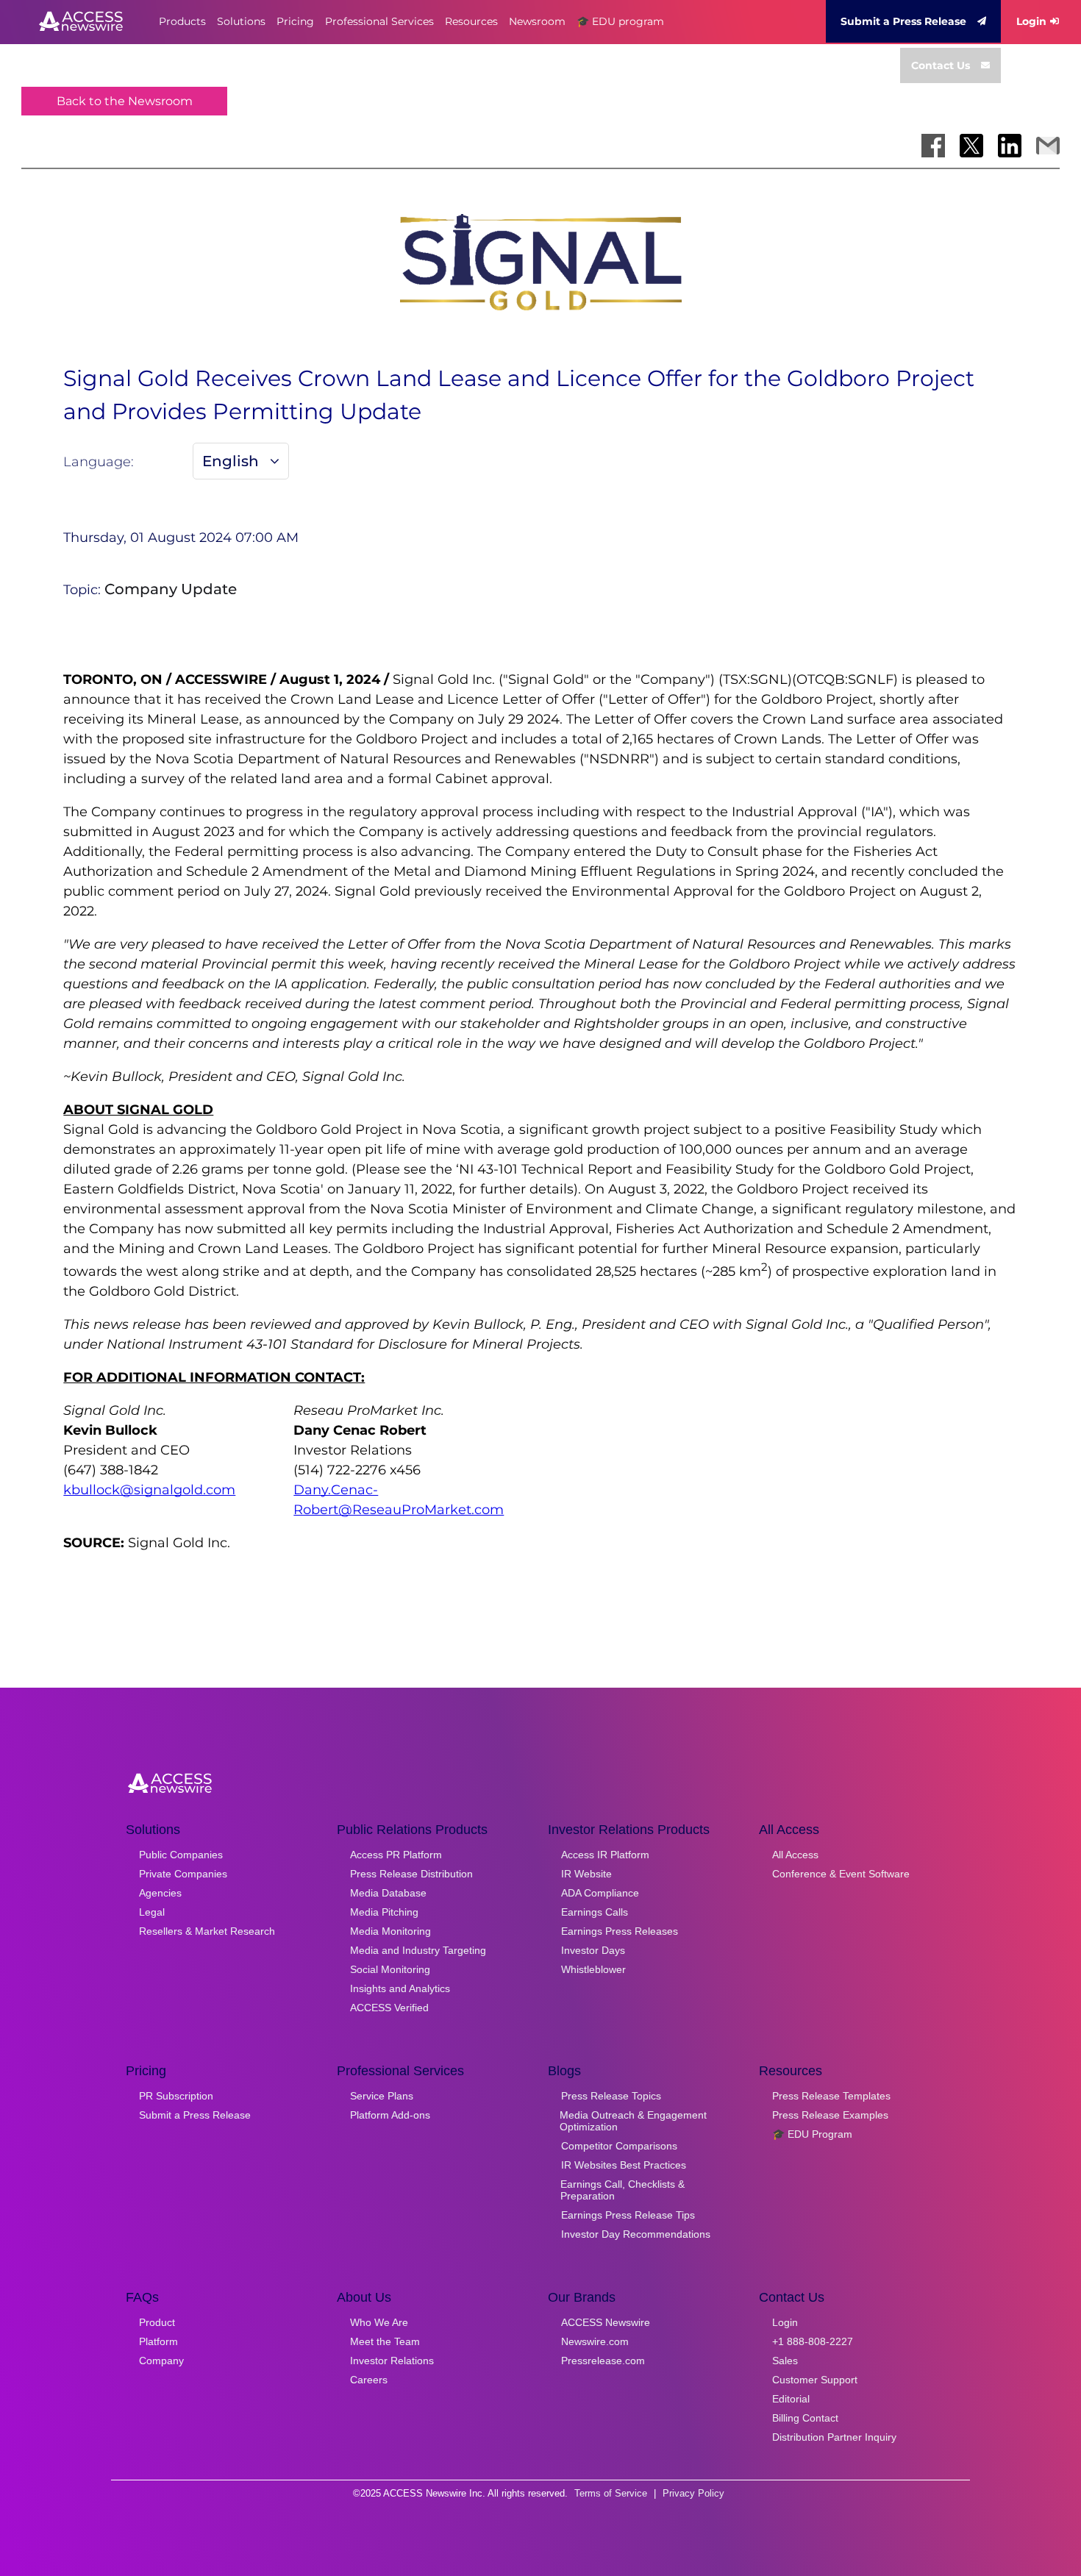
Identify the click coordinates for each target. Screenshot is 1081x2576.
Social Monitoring (390, 1969)
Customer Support (815, 2380)
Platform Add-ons (390, 2115)
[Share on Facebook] (933, 146)
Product (157, 2322)
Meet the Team (385, 2341)
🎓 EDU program (620, 21)
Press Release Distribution (411, 1874)
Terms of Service (611, 2493)
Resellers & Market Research (207, 1931)
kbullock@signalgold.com (149, 1490)
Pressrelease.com (603, 2361)
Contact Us (941, 65)
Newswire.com (595, 2341)
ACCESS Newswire (606, 2322)
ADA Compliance (600, 1893)
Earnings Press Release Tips (628, 2215)
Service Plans (382, 2096)
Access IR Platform (605, 1855)
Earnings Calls (595, 1912)
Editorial (791, 2399)
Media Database (388, 1893)
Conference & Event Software (841, 1874)
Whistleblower (593, 1969)
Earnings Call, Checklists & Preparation (622, 2190)
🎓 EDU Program (812, 2134)
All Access (795, 1855)
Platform (158, 2341)
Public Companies (181, 1855)
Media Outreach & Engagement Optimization (633, 2121)
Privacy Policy (693, 2493)
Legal (152, 1912)
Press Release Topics (611, 2096)
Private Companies (183, 1874)
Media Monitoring (390, 1931)
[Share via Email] (1048, 146)
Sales (785, 2361)
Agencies (160, 1893)
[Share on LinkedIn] (1010, 146)
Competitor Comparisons (619, 2146)
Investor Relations (392, 2361)
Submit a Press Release (903, 21)
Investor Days (593, 1950)
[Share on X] (971, 146)
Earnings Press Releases (620, 1931)
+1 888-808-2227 (813, 2341)
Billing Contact (805, 2418)
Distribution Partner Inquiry (834, 2437)
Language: (99, 462)
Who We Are (379, 2322)
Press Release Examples (830, 2115)
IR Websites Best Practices (624, 2165)
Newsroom (537, 21)
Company (161, 2361)
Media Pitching (384, 1912)
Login (1031, 21)
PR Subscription (176, 2096)
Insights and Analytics (400, 1988)
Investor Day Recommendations (636, 2234)
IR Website (586, 1874)
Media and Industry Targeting (418, 1950)
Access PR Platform (396, 1855)
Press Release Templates (831, 2096)
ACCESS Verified (389, 2008)
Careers (369, 2380)
